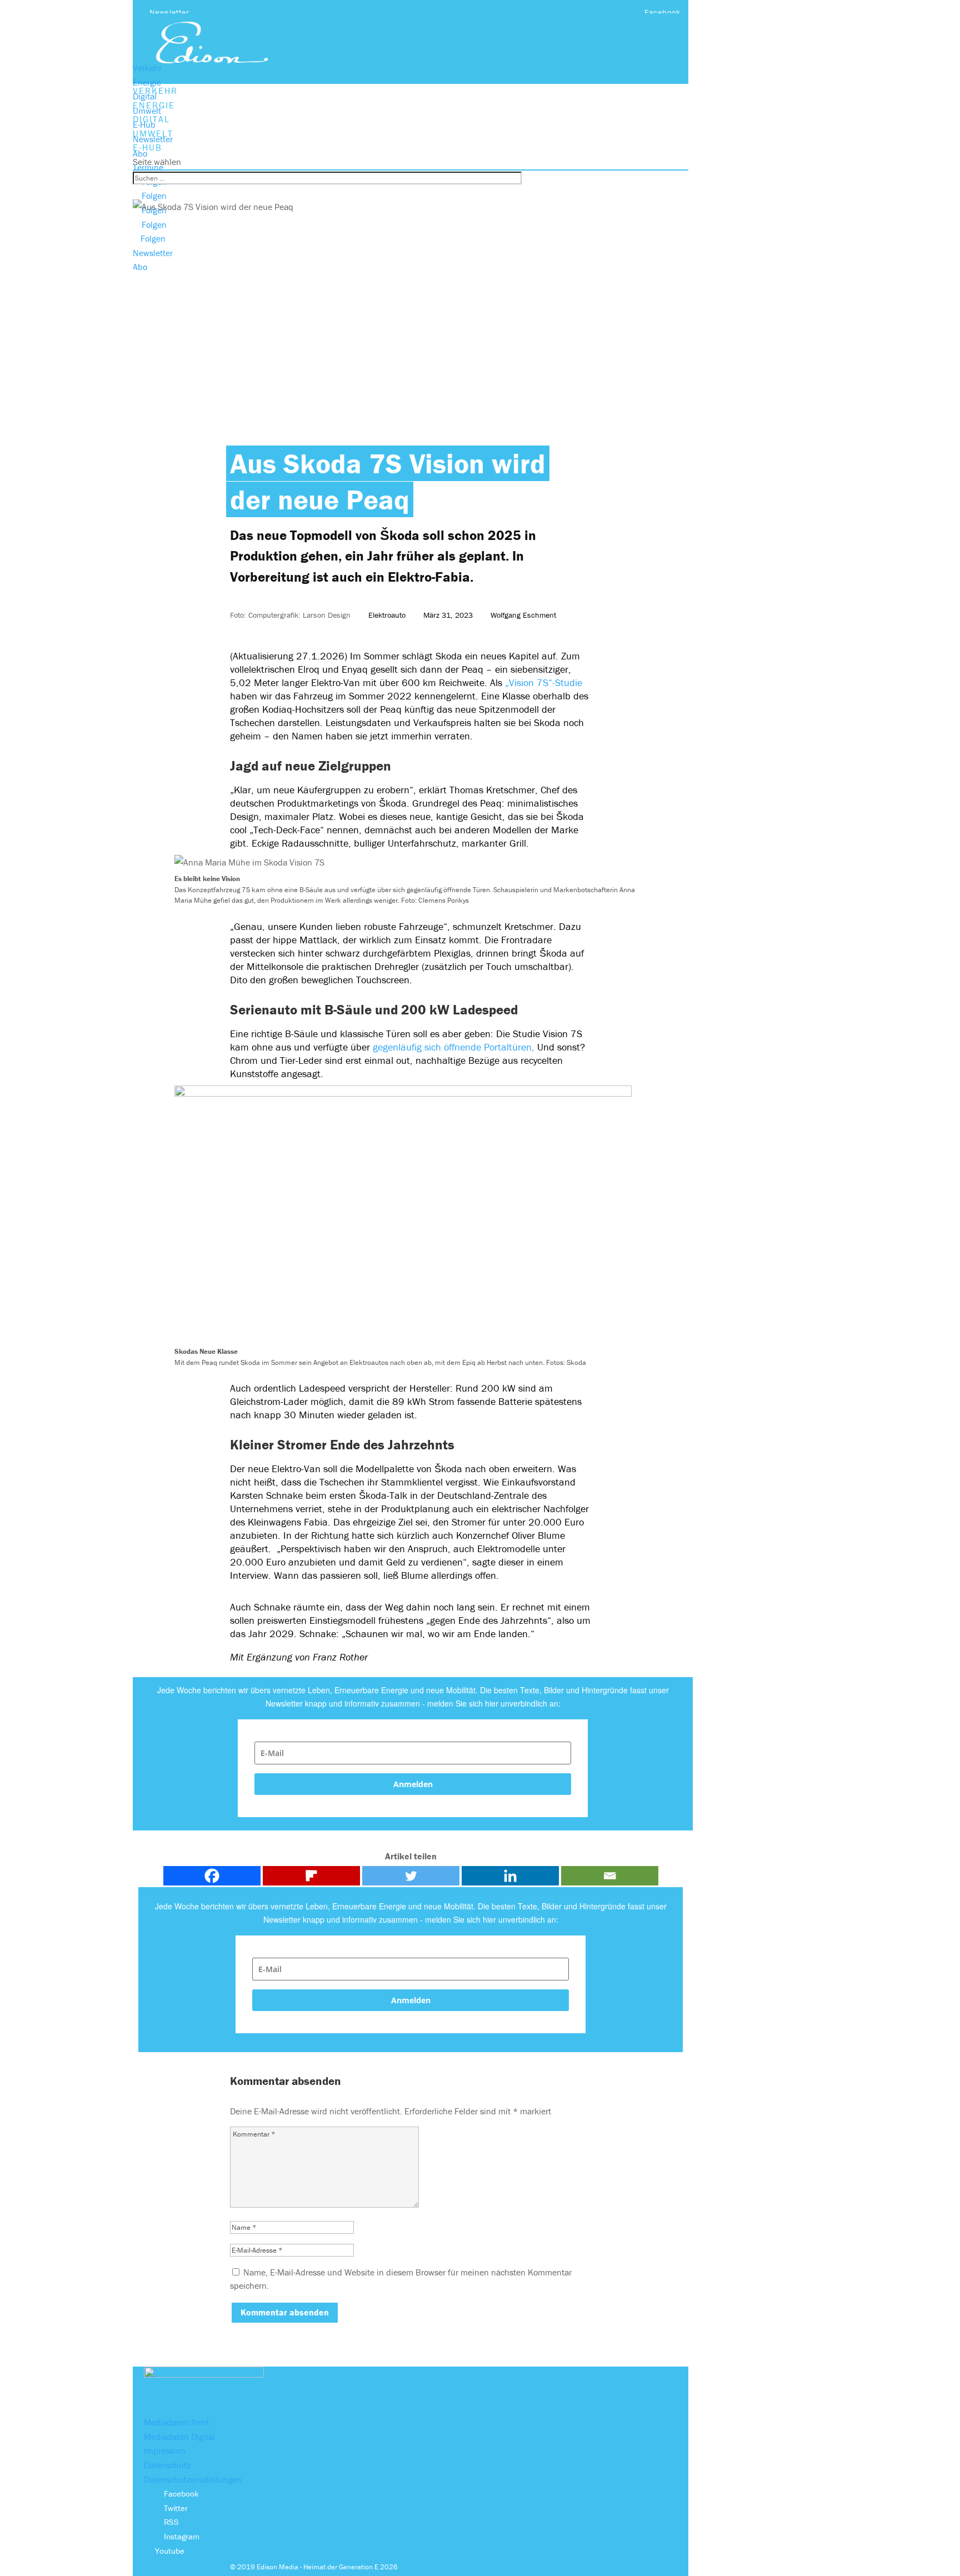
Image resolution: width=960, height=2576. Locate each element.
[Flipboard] (311, 1876)
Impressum (165, 2450)
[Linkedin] (510, 1876)
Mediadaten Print (176, 2422)
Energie (147, 82)
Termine (148, 167)
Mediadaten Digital (179, 2437)
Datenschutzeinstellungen (193, 2479)
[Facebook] (212, 1876)
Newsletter (169, 12)
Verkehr (147, 68)
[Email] (610, 1876)
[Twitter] (411, 1876)
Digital (145, 96)
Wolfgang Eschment (523, 615)
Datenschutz (167, 2465)
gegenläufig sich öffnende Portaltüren (452, 1047)
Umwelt (147, 111)
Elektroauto (387, 615)
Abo (140, 153)
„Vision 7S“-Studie (544, 682)
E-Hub (144, 124)
